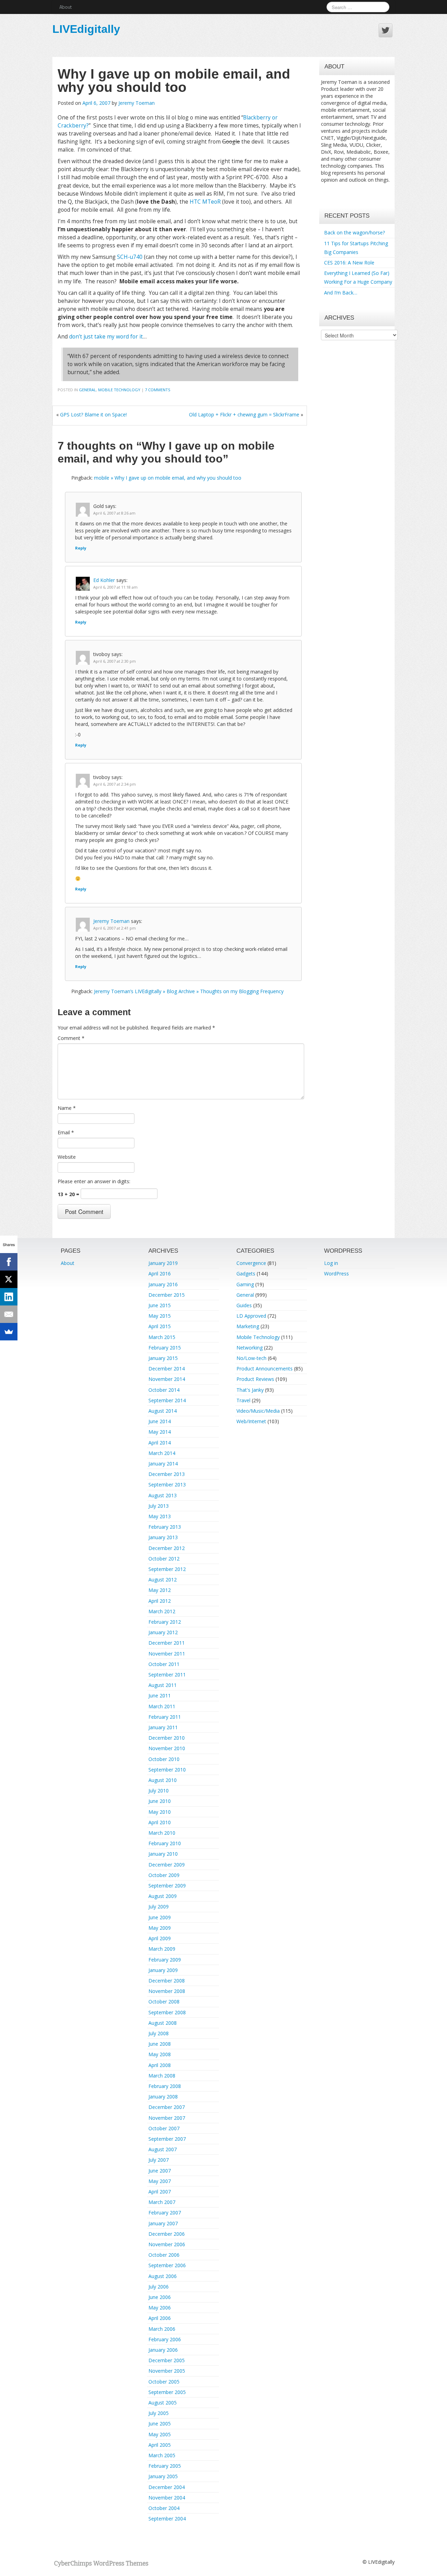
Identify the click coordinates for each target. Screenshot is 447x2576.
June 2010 (160, 1801)
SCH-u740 (130, 257)
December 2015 (167, 1295)
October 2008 (164, 2002)
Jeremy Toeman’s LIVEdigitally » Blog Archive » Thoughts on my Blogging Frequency (189, 991)
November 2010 (167, 1748)
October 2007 (164, 2128)
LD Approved (251, 1316)
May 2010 (160, 1812)
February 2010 (165, 1843)
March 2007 (162, 2202)
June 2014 (160, 1421)
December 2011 (167, 1643)
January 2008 (163, 2097)
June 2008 (160, 2044)
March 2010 (162, 1833)
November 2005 (167, 2371)
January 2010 (163, 1854)
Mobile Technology (119, 390)
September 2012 (167, 1569)
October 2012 (164, 1559)
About (65, 7)
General (87, 390)
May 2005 (160, 2434)
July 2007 (159, 2160)
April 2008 (160, 2065)
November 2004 (167, 2498)
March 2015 (162, 1337)
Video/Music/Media (258, 1411)
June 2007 (160, 2171)
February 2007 (165, 2213)
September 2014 (167, 1400)
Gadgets (246, 1274)
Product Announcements (265, 1369)
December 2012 (167, 1548)
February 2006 (165, 2339)
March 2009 (162, 1949)
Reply (81, 548)
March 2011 (162, 1706)
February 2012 (165, 1622)
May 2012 (160, 1590)
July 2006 (159, 2287)
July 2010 (159, 1791)
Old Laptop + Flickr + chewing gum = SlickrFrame (244, 414)
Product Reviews (255, 1379)
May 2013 (160, 1516)
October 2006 (164, 2255)
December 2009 (167, 1865)
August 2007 (163, 2149)
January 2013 (163, 1537)
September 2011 (167, 1675)
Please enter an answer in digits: (94, 1181)
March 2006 (162, 2329)
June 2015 (160, 1305)
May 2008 (160, 2054)
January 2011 (163, 1727)
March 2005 (162, 2455)
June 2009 (160, 1917)
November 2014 (167, 1379)
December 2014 (167, 1369)
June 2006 (160, 2297)
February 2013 (165, 1527)
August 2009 (163, 1896)
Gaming (245, 1284)
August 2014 (163, 1411)
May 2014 (160, 1432)
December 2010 (167, 1738)
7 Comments (158, 390)
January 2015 (163, 1358)
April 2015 (160, 1326)
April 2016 (160, 1274)
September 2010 (167, 1770)
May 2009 (160, 1928)
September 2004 (167, 2519)
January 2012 (163, 1632)
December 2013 (167, 1474)
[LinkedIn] (9, 1297)
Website (67, 1157)
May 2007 (160, 2181)
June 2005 (160, 2424)
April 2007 (160, 2192)
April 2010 (160, 1822)
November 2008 (167, 1991)
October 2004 (164, 2508)
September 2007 (167, 2139)
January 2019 (163, 1263)
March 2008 (162, 2076)
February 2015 (165, 1348)
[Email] (9, 1314)
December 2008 (167, 1981)
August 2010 (163, 1780)
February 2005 (165, 2466)
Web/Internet (251, 1421)
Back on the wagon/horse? (354, 232)
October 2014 (164, 1390)
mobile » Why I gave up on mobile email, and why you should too (168, 478)
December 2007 (167, 2107)
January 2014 (163, 1464)
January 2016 (163, 1284)
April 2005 (160, 2445)
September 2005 (167, 2392)
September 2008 (167, 2012)
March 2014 (162, 1453)
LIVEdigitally (86, 29)
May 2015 (160, 1316)
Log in (331, 1263)
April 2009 (160, 1938)
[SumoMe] (9, 1332)
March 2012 (162, 1611)
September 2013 (167, 1485)
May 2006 (160, 2308)
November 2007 (167, 2118)
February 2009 (165, 1960)
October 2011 (164, 1664)
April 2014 (160, 1443)
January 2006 (163, 2350)
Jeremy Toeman (137, 103)
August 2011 (163, 1685)
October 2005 (164, 2382)
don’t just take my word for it (106, 337)
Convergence (251, 1263)
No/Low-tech (251, 1358)
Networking (250, 1348)
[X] (9, 1279)
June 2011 (160, 1695)
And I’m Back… (341, 293)
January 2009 (163, 1970)
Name (67, 1108)
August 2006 (163, 2276)
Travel (243, 1400)
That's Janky (250, 1390)
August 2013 (163, 1495)
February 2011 (165, 1717)
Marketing (248, 1326)
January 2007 (163, 2223)
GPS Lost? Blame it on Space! (93, 414)
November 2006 (167, 2244)
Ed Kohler (104, 580)
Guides (244, 1305)
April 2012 (160, 1601)
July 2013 (159, 1506)
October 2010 (164, 1759)
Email (66, 1132)
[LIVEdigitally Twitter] (386, 30)
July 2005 (159, 2413)
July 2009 (159, 1906)
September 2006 (167, 2265)
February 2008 (165, 2086)
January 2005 (163, 2476)
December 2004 (167, 2487)
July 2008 (159, 2033)
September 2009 (167, 1886)
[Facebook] (9, 1262)
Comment (71, 1038)
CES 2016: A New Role (349, 263)
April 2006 (160, 2318)
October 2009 (164, 1875)
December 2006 (167, 2234)
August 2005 (163, 2403)
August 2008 (163, 2023)
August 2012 (163, 1580)
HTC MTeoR (205, 202)
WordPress (336, 1274)
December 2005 (167, 2360)
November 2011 (167, 1654)
